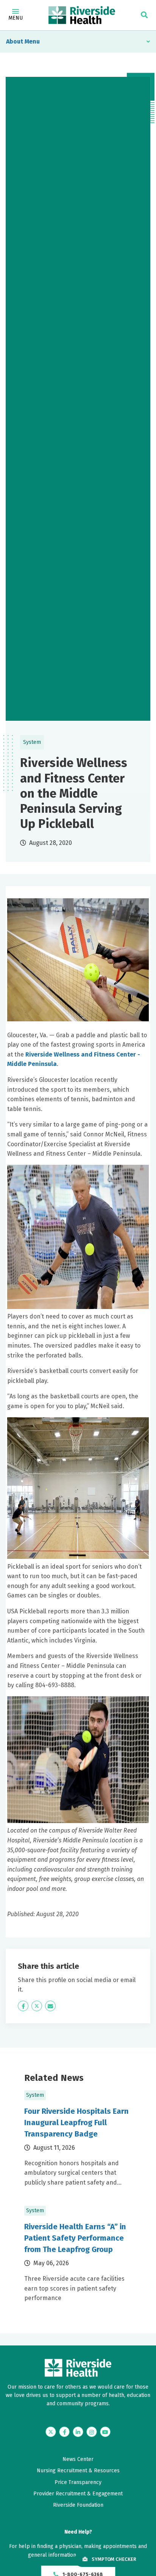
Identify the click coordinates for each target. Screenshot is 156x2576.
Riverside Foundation (78, 2505)
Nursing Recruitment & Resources (78, 2471)
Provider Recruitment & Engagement (78, 2494)
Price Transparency (78, 2482)
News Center (78, 2459)
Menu (16, 18)
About (15, 41)
